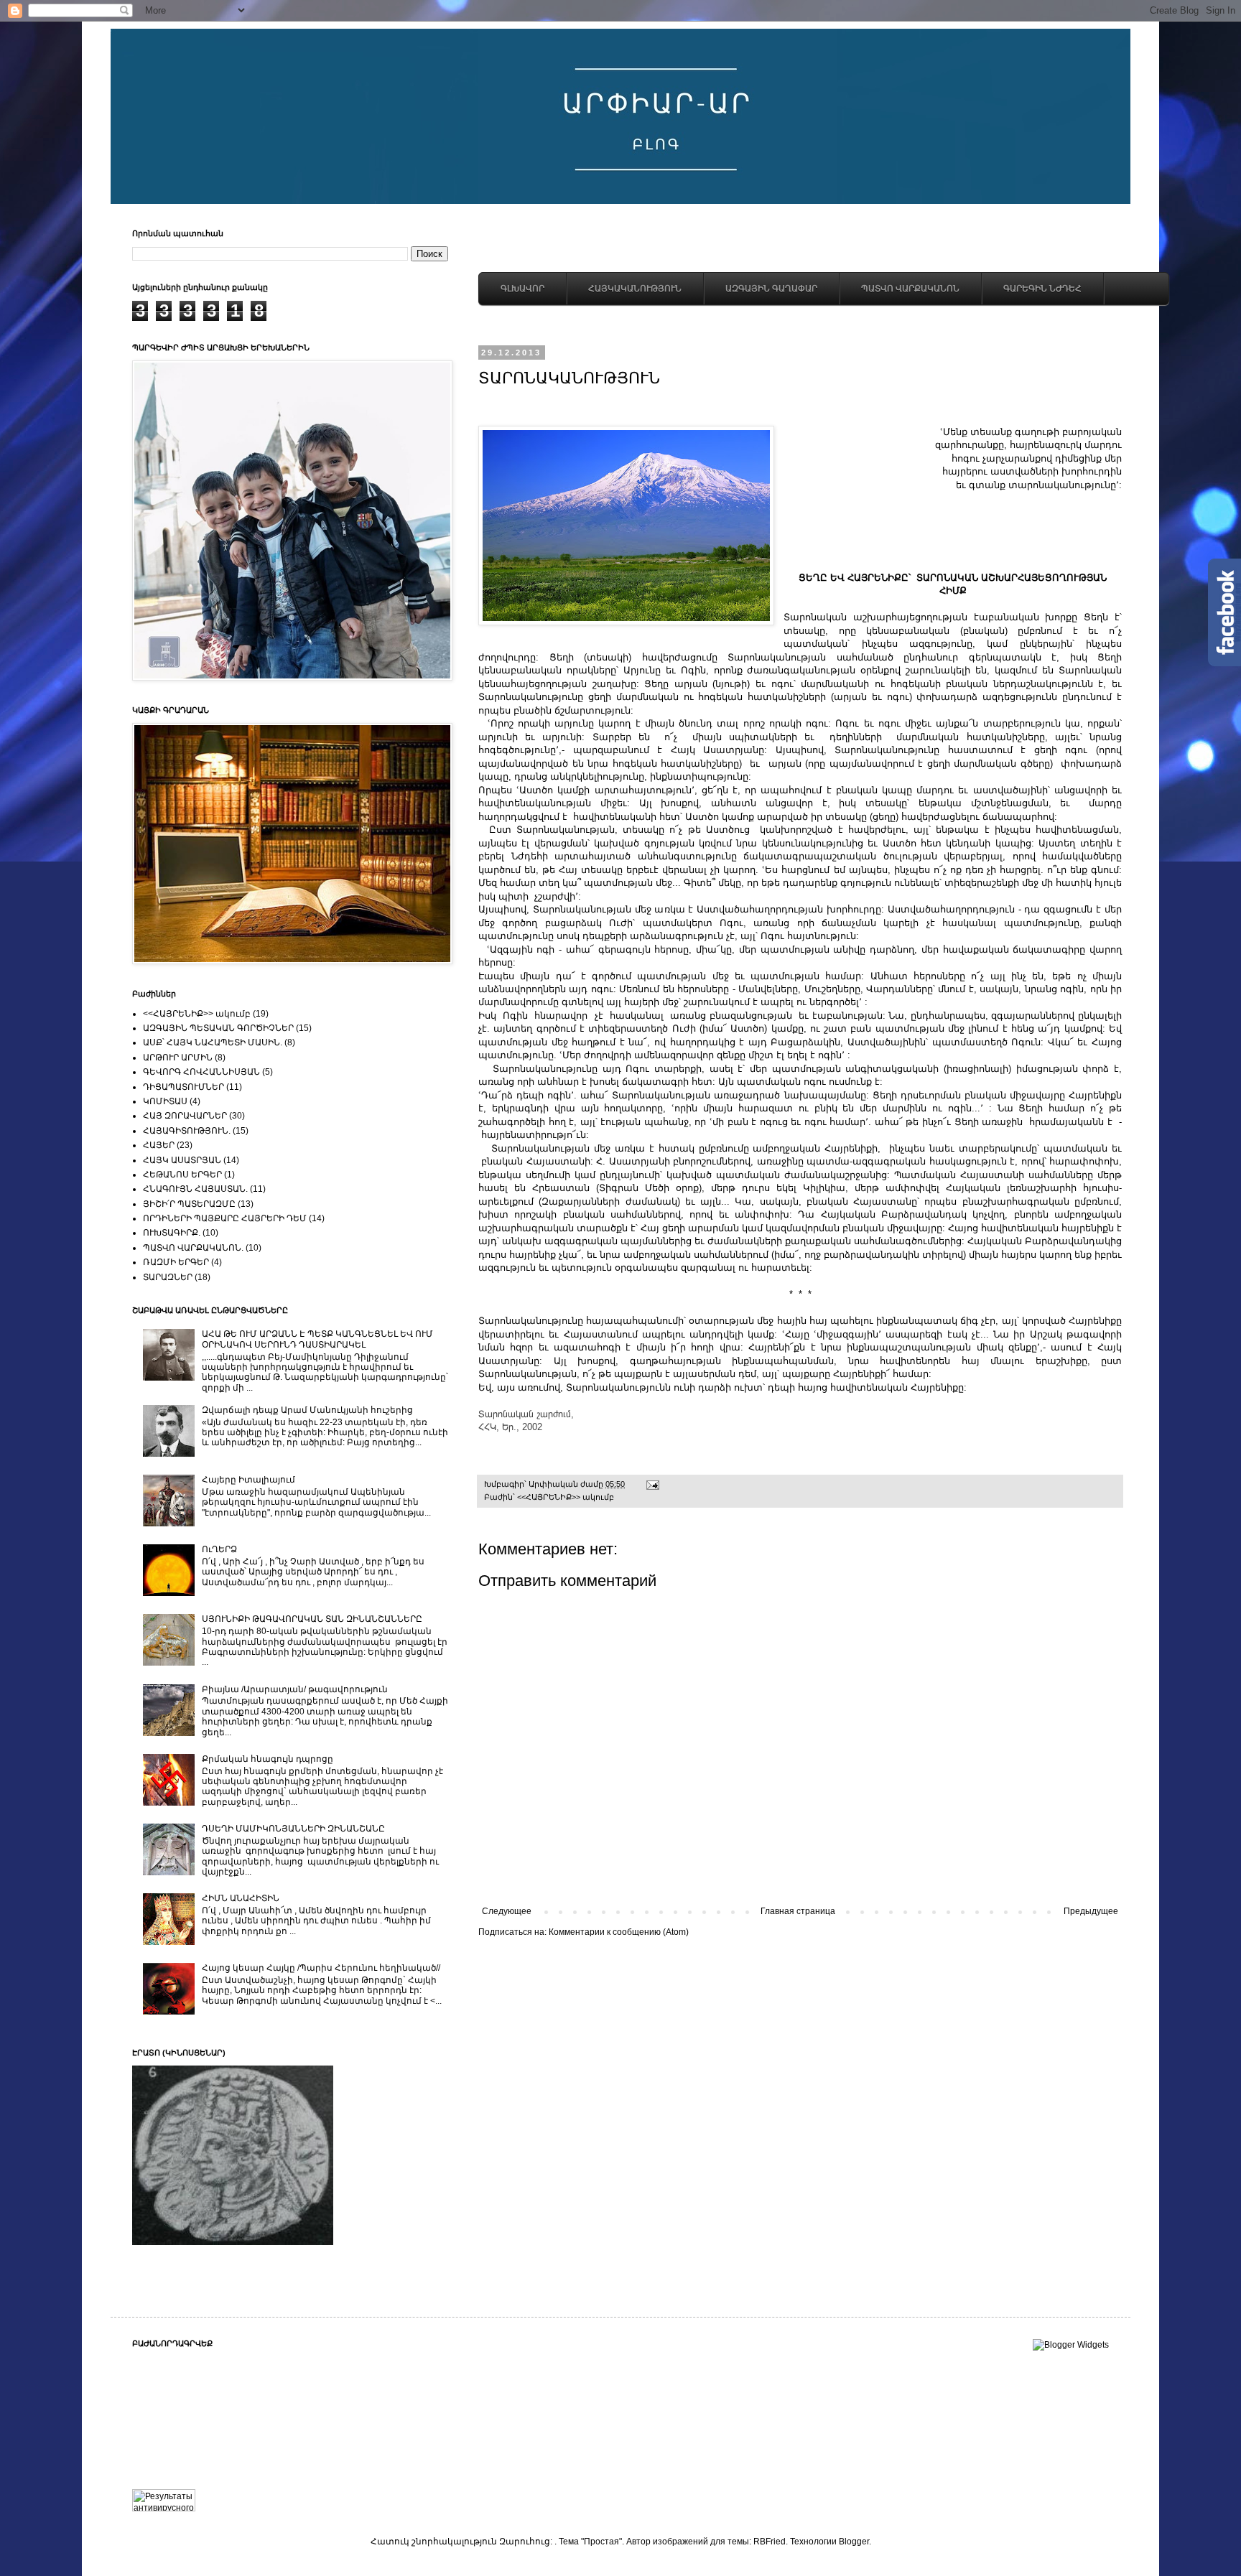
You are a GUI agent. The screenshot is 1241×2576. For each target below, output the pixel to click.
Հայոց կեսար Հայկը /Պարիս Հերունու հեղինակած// (321, 1968)
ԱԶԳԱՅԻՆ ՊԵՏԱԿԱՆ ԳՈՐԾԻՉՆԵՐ (218, 1028)
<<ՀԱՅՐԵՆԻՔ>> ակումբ (566, 1497)
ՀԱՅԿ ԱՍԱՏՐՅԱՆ (182, 1160)
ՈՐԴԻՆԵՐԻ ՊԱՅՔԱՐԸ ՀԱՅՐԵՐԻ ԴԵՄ (225, 1218)
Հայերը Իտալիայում (248, 1480)
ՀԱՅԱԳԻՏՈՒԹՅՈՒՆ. (187, 1131)
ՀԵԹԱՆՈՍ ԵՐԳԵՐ (182, 1175)
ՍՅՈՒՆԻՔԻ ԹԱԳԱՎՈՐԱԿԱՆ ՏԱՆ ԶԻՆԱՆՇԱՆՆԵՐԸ (312, 1619)
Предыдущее (1091, 1911)
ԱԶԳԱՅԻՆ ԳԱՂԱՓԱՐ (771, 289)
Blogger (854, 2542)
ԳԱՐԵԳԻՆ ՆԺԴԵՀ (1042, 289)
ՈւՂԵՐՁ (219, 1549)
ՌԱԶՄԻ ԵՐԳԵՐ (176, 1262)
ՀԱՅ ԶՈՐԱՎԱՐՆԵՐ (185, 1116)
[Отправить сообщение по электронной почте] (652, 1484)
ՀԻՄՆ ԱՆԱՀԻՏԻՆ (241, 1898)
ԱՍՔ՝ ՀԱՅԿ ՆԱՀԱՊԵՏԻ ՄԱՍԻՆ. (213, 1042)
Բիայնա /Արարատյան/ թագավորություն (295, 1689)
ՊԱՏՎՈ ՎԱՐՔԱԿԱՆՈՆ (910, 289)
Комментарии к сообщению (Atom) (619, 1932)
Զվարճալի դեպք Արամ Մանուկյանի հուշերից (307, 1410)
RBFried (770, 2542)
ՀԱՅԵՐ (159, 1145)
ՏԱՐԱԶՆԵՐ (168, 1277)
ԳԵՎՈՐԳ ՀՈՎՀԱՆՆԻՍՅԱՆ (201, 1072)
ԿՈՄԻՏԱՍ (165, 1101)
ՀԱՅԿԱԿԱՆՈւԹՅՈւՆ (635, 289)
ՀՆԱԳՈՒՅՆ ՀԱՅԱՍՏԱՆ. (195, 1189)
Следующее (507, 1911)
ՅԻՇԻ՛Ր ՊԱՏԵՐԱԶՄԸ (189, 1204)
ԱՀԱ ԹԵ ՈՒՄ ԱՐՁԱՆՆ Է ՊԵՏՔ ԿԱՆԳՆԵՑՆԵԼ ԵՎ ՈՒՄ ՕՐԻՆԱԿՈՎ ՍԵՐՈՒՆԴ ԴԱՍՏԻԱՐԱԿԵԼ (317, 1339)
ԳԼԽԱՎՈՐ (522, 289)
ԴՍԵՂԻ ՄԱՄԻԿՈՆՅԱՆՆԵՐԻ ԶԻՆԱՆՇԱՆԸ (293, 1829)
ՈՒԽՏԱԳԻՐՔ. (172, 1233)
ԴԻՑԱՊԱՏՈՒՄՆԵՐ (183, 1087)
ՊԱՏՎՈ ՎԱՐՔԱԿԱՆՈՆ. (193, 1248)
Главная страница (798, 1911)
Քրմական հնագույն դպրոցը (268, 1759)
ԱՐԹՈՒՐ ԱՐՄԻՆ (178, 1058)
